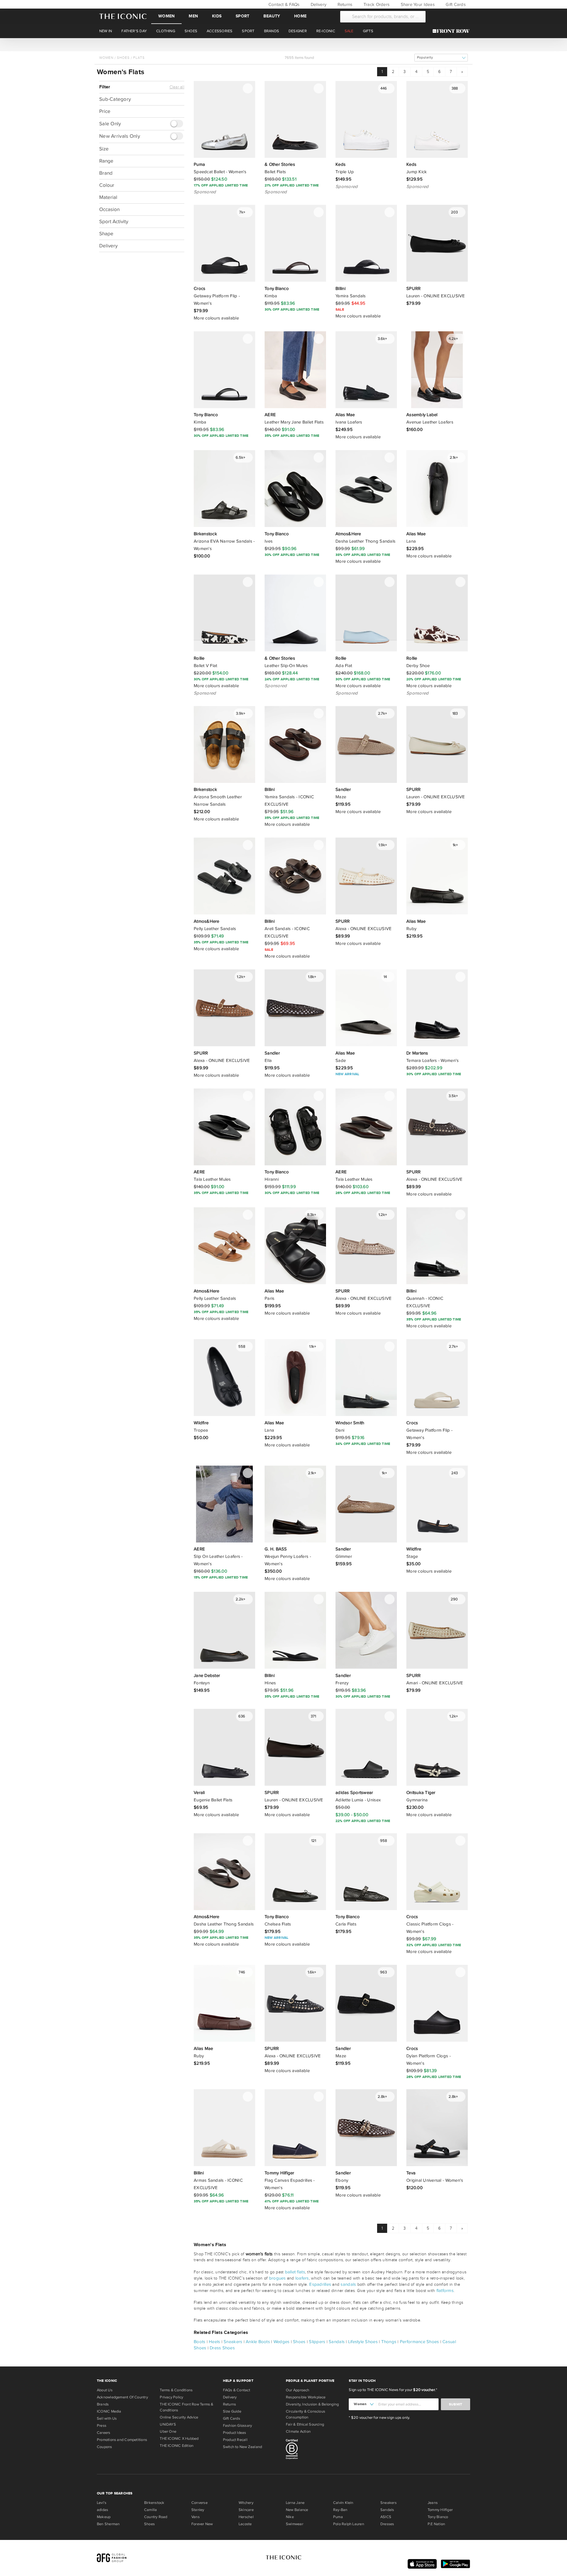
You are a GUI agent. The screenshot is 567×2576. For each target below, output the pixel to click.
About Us (105, 2390)
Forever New (202, 2524)
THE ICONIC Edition (177, 2446)
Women (166, 16)
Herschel (246, 2517)
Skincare (246, 2510)
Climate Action (298, 2431)
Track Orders (376, 4)
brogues (277, 2278)
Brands (103, 2404)
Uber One (168, 2431)
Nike (290, 2517)
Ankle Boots (258, 2342)
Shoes (123, 58)
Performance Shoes (419, 2342)
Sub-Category (115, 99)
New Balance (297, 2510)
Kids (217, 16)
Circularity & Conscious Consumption (306, 2414)
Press (102, 2426)
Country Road (156, 2517)
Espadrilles (320, 2284)
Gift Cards (455, 4)
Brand (106, 173)
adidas (102, 2510)
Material (108, 197)
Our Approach (298, 2390)
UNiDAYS (168, 2424)
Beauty (272, 16)
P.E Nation (436, 2524)
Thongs (389, 2342)
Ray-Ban (340, 2510)
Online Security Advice (179, 2417)
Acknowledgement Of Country (122, 2397)
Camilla (151, 2510)
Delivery (318, 4)
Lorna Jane (295, 2503)
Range (106, 161)
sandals (348, 2284)
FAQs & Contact (237, 2390)
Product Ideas (235, 2433)
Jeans (433, 2503)
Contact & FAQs (283, 4)
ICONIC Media (109, 2411)
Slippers (317, 2342)
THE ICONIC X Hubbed (179, 2439)
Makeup (104, 2517)
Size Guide (232, 2411)
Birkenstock (154, 2503)
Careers (104, 2433)
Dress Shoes (222, 2348)
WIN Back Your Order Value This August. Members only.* (283, 44)
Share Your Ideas (417, 4)
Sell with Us (107, 2418)
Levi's (102, 2503)
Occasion (109, 209)
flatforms (445, 2291)
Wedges (282, 2342)
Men (193, 16)
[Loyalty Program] (453, 31)
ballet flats (295, 2272)
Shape (106, 233)
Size (104, 149)
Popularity (425, 57)
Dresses (387, 2524)
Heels (214, 2342)
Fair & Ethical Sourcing (305, 2424)
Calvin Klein (343, 2503)
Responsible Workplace (306, 2397)
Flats (139, 58)
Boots (199, 2342)
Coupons (105, 2447)
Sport (242, 16)
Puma (338, 2517)
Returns (344, 4)
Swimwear (295, 2524)
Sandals (337, 2342)
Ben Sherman (108, 2524)
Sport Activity (114, 221)
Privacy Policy (171, 2397)
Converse (199, 2503)
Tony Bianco (438, 2517)
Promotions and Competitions (122, 2440)
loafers (302, 2278)
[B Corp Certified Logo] (315, 2450)
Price (105, 111)
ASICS (386, 2517)
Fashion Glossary (238, 2426)
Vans (195, 2517)
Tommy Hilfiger (440, 2510)
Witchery (246, 2503)
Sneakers (233, 2342)
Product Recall (235, 2440)
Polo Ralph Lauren (349, 2524)
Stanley (198, 2510)
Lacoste (245, 2524)
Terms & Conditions (176, 2390)
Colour (107, 185)
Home (300, 16)
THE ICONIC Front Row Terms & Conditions (186, 2407)
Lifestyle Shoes (363, 2342)
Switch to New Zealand (243, 2447)
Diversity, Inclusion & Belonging (312, 2404)
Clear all (177, 87)
